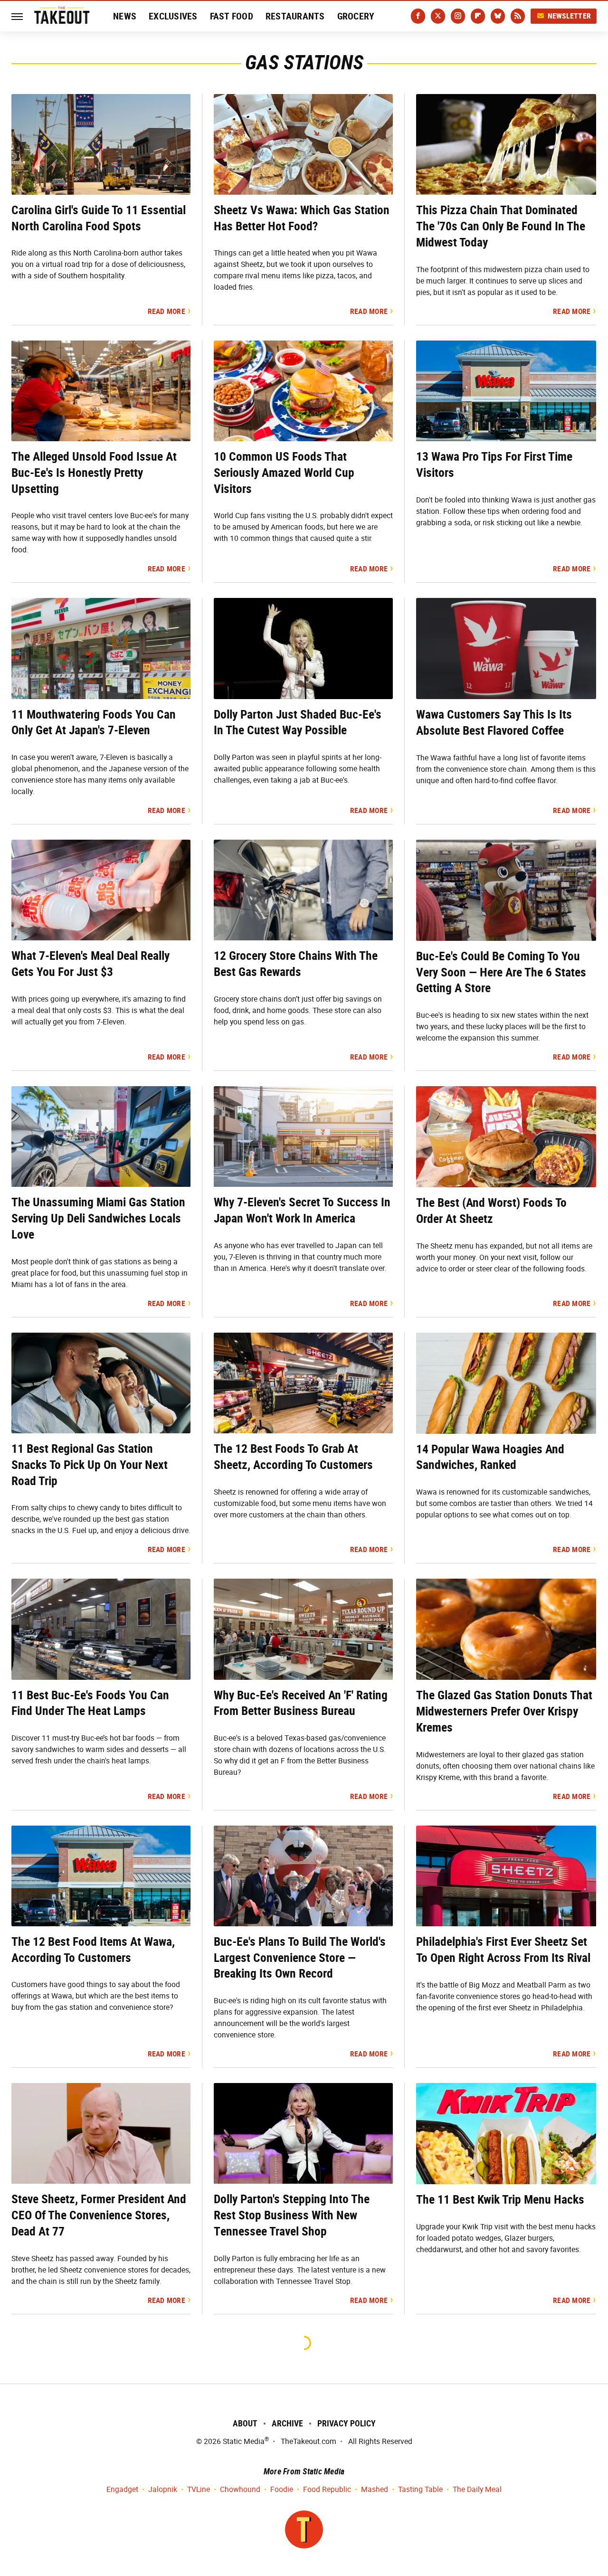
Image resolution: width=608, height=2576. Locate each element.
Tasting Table (420, 2489)
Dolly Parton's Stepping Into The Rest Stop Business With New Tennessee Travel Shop (292, 2215)
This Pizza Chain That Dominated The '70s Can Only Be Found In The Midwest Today (501, 226)
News (125, 16)
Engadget (122, 2489)
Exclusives (173, 16)
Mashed (375, 2489)
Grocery (356, 16)
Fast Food (232, 16)
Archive (287, 2423)
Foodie (282, 2489)
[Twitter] (438, 16)
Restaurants (295, 16)
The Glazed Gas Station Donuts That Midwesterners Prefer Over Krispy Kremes (504, 1711)
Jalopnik (163, 2489)
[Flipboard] (478, 16)
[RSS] (518, 16)
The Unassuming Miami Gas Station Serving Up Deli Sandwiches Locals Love (98, 1218)
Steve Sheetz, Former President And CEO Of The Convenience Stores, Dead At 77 (99, 2215)
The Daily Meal (477, 2489)
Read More (166, 311)
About (245, 2423)
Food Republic (327, 2489)
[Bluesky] (498, 16)
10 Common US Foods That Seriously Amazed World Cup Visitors (284, 473)
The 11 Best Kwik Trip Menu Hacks (500, 2199)
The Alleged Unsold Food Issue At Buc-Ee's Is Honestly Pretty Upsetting (94, 473)
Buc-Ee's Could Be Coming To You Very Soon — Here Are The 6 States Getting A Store (501, 972)
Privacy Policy (347, 2423)
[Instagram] (458, 16)
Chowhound (240, 2489)
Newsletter (570, 16)
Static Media (244, 2441)
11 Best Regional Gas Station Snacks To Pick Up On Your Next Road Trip (90, 1465)
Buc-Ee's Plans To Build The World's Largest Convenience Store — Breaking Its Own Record (300, 1958)
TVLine (199, 2489)
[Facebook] (418, 16)
